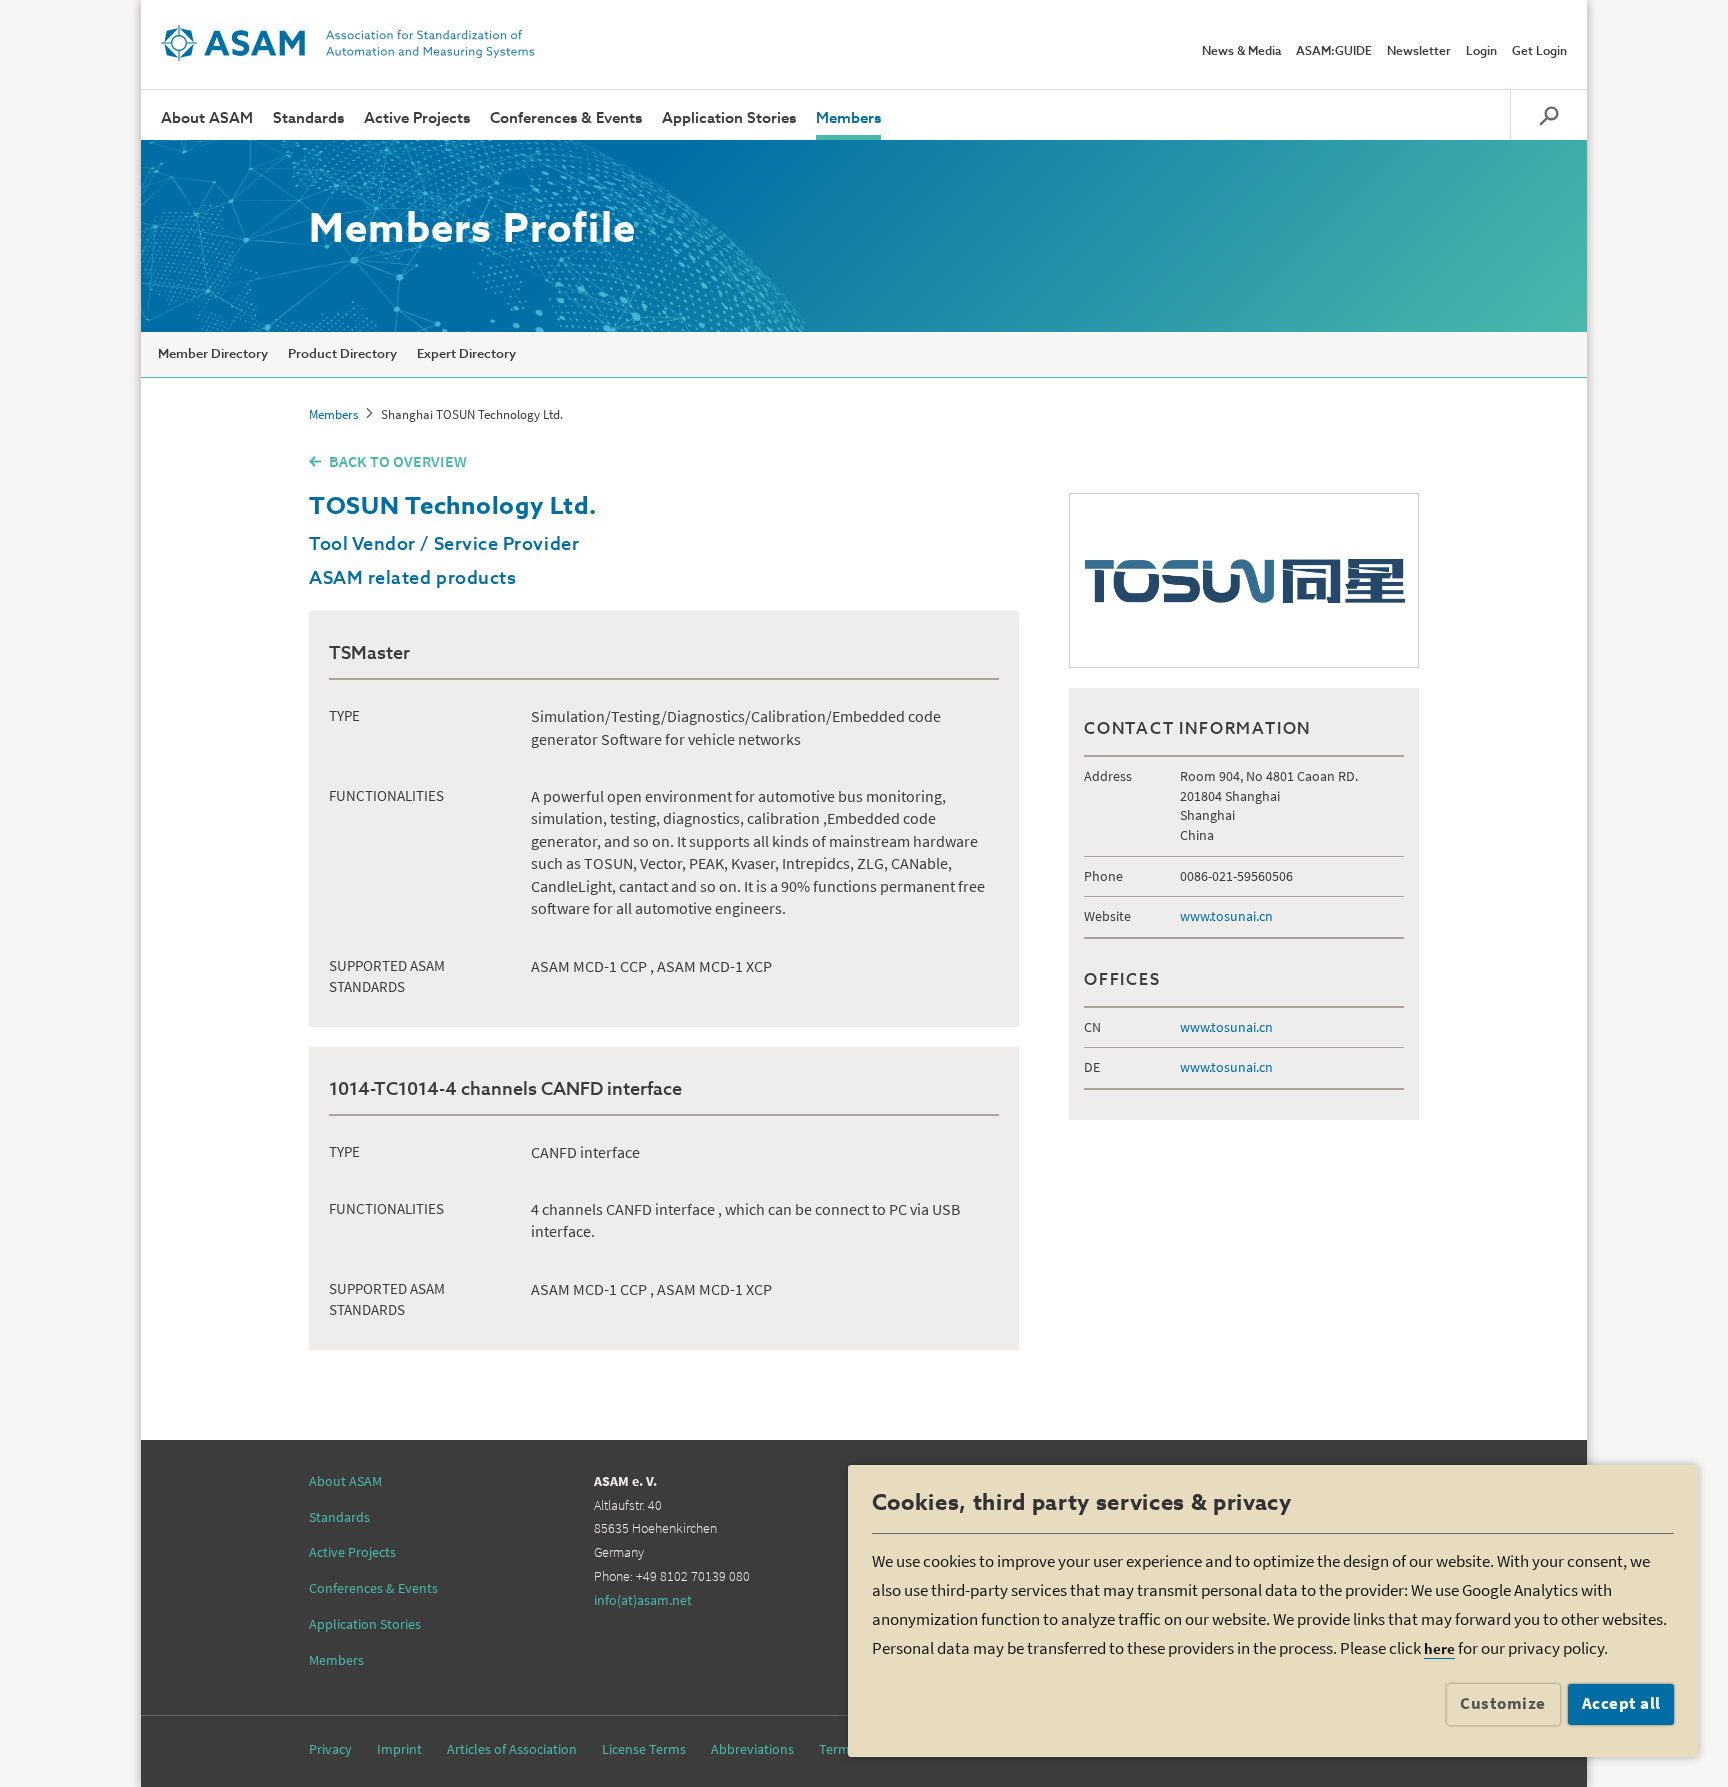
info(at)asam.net (643, 1600)
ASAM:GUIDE (1334, 52)
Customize (1503, 1703)
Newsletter (1419, 52)
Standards (308, 118)
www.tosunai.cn (1226, 916)
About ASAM (207, 118)
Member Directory (213, 354)
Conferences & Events (566, 118)
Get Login (1539, 52)
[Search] (1548, 115)
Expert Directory (466, 354)
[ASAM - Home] (348, 43)
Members (848, 118)
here (1439, 1648)
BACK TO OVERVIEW (398, 461)
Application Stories (729, 118)
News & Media (1241, 52)
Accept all (1621, 1703)
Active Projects (417, 118)
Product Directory (342, 354)
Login (1481, 52)
